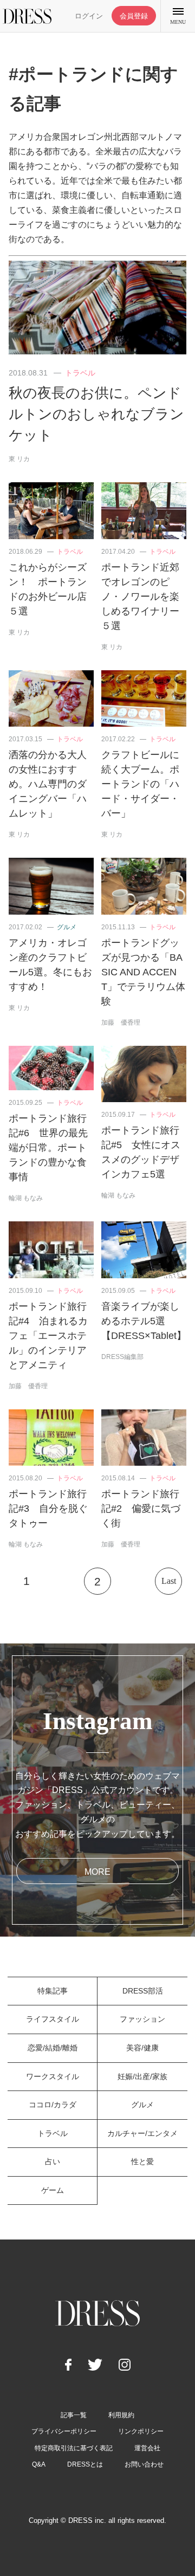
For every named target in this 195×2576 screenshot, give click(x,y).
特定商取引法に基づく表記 (74, 2448)
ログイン (89, 16)
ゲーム (53, 2190)
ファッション (142, 2019)
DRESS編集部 (122, 1357)
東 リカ (19, 459)
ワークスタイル (53, 2076)
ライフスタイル (53, 2019)
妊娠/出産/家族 (142, 2076)
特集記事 (53, 1991)
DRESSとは (85, 2464)
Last (169, 1581)
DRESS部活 (143, 1991)
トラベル (80, 373)
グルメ (67, 927)
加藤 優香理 (121, 1022)
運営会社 (147, 2448)
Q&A (39, 2464)
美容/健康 (142, 2048)
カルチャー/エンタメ (142, 2133)
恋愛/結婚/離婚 (53, 2048)
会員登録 (134, 16)
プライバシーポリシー (64, 2431)
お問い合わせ (144, 2464)
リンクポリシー (141, 2431)
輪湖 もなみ (26, 1198)
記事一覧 (74, 2415)
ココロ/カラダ (53, 2105)
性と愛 (142, 2161)
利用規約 (121, 2415)
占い (53, 2161)
